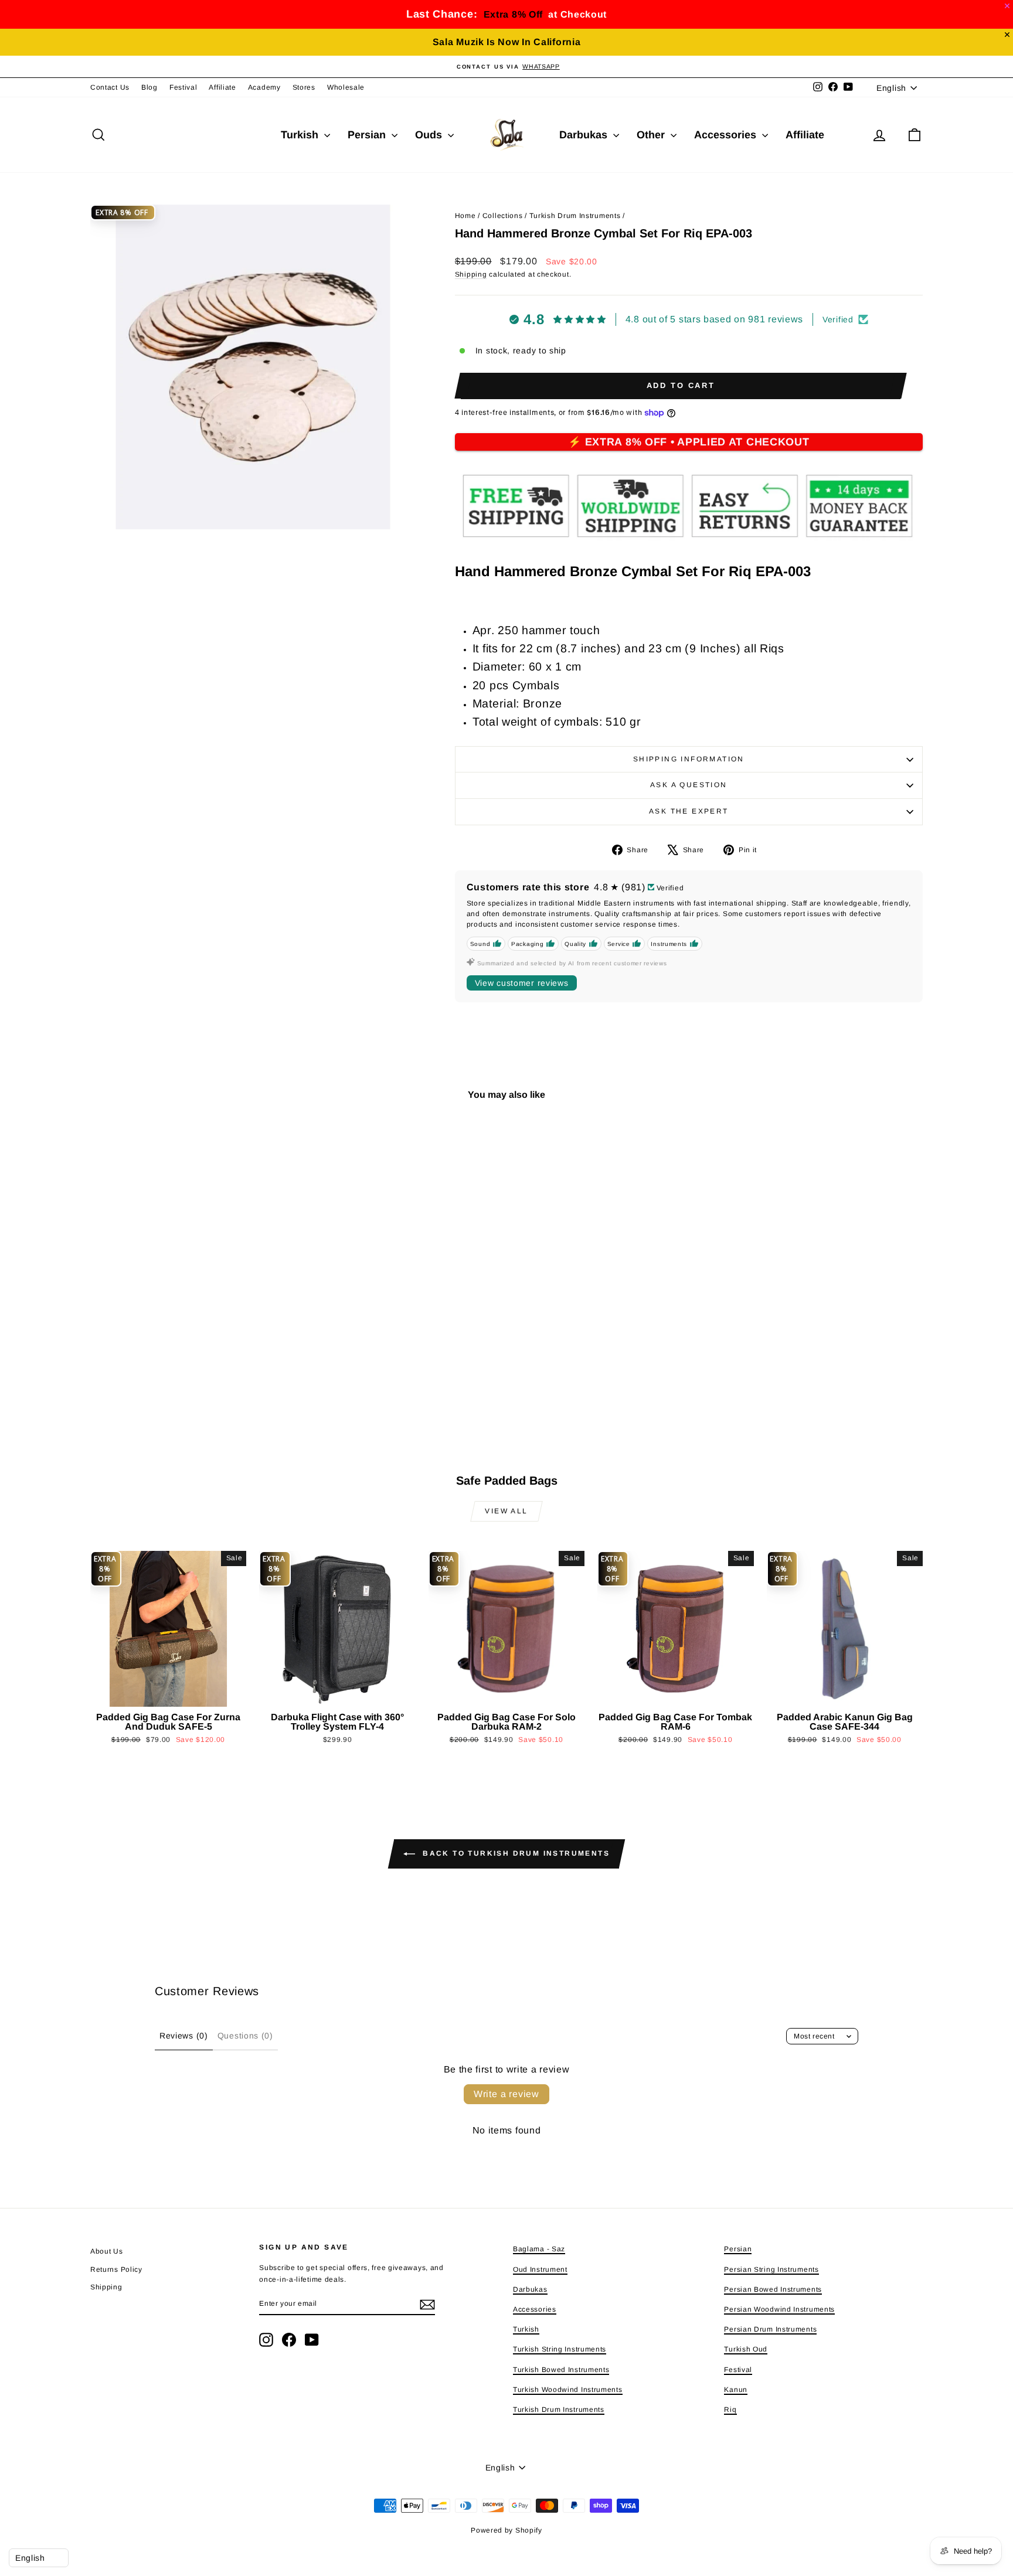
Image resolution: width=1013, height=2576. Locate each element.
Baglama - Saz (539, 2249)
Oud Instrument (540, 2269)
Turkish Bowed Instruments (561, 2370)
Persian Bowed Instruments (773, 2289)
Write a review (506, 2094)
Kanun (736, 2390)
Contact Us (110, 87)
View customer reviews (522, 983)
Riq (730, 2410)
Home (465, 216)
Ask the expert (689, 811)
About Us (107, 2251)
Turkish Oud (746, 2349)
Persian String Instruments (771, 2269)
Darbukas (585, 135)
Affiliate (222, 87)
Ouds (430, 135)
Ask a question (689, 785)
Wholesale (346, 87)
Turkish (301, 135)
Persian (368, 135)
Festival (183, 87)
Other (652, 135)
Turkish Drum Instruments (575, 216)
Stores (304, 87)
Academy (264, 87)
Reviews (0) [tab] (184, 2036)
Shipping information (689, 759)
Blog (149, 87)
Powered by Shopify (506, 2530)
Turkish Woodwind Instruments (568, 2390)
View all (506, 1511)
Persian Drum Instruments (770, 2329)
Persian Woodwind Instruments (779, 2309)
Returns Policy (116, 2269)
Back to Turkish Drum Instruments (515, 1854)
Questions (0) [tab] (245, 2036)
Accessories (727, 135)
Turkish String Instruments (560, 2349)
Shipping (471, 274)
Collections (503, 216)
